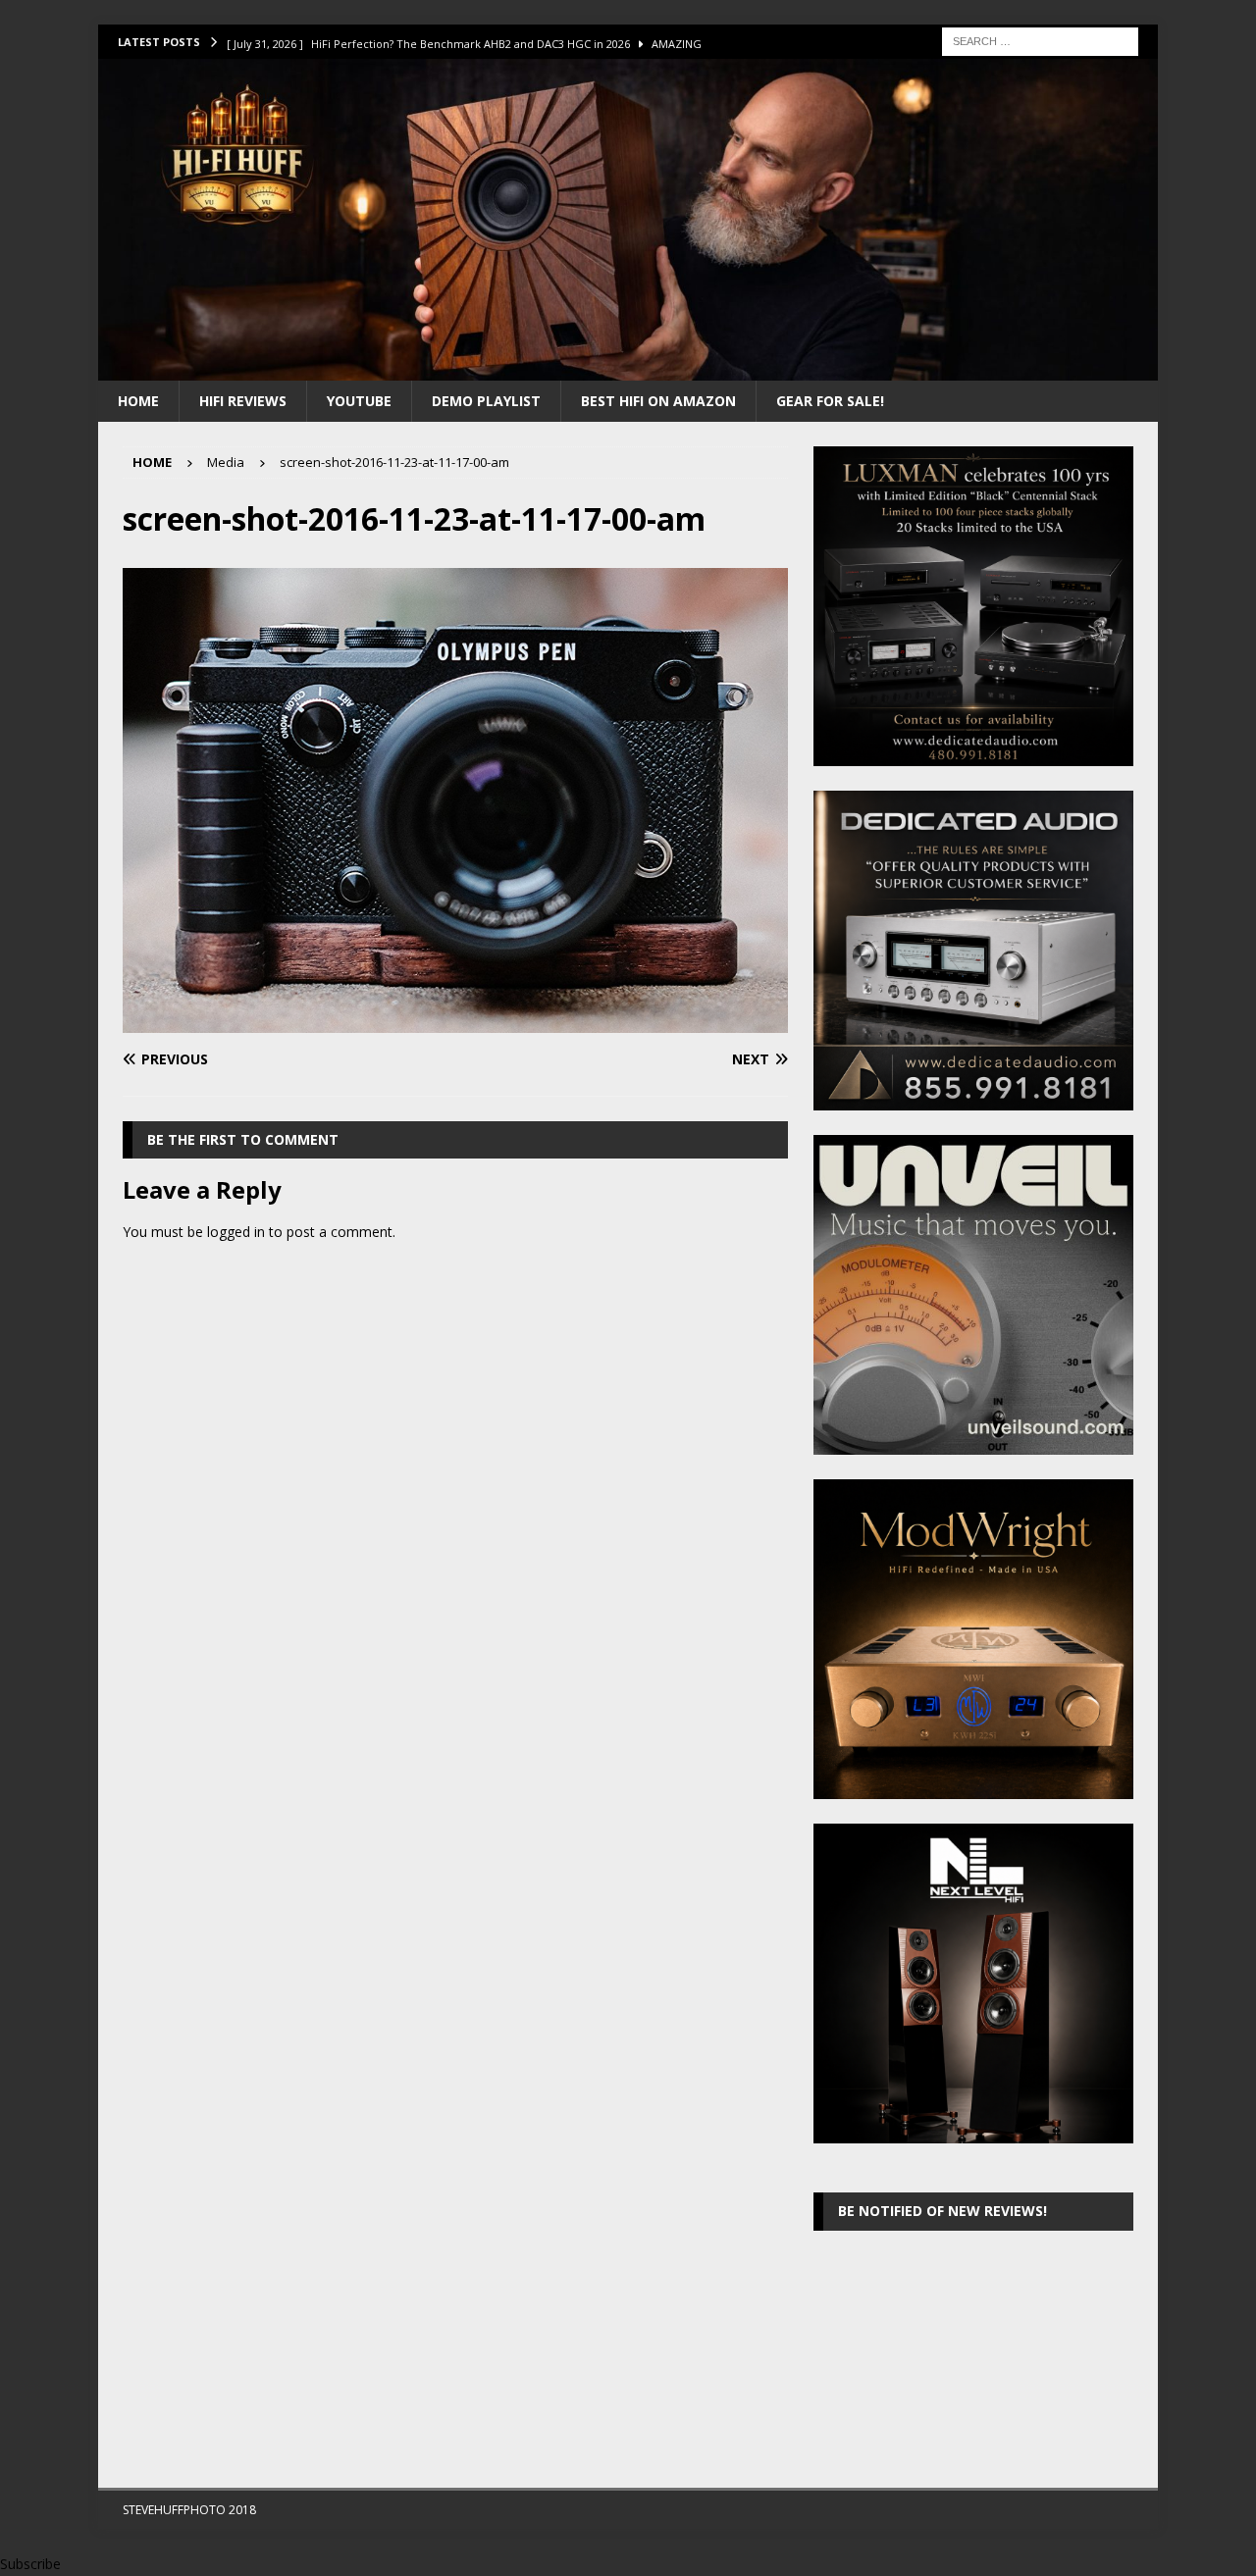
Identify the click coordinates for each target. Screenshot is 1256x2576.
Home (138, 401)
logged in (236, 1232)
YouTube (359, 401)
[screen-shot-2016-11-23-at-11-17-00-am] (455, 1022)
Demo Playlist (486, 401)
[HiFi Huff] (628, 368)
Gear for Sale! (830, 401)
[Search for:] (1040, 40)
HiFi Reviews (243, 401)
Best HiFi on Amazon (658, 401)
